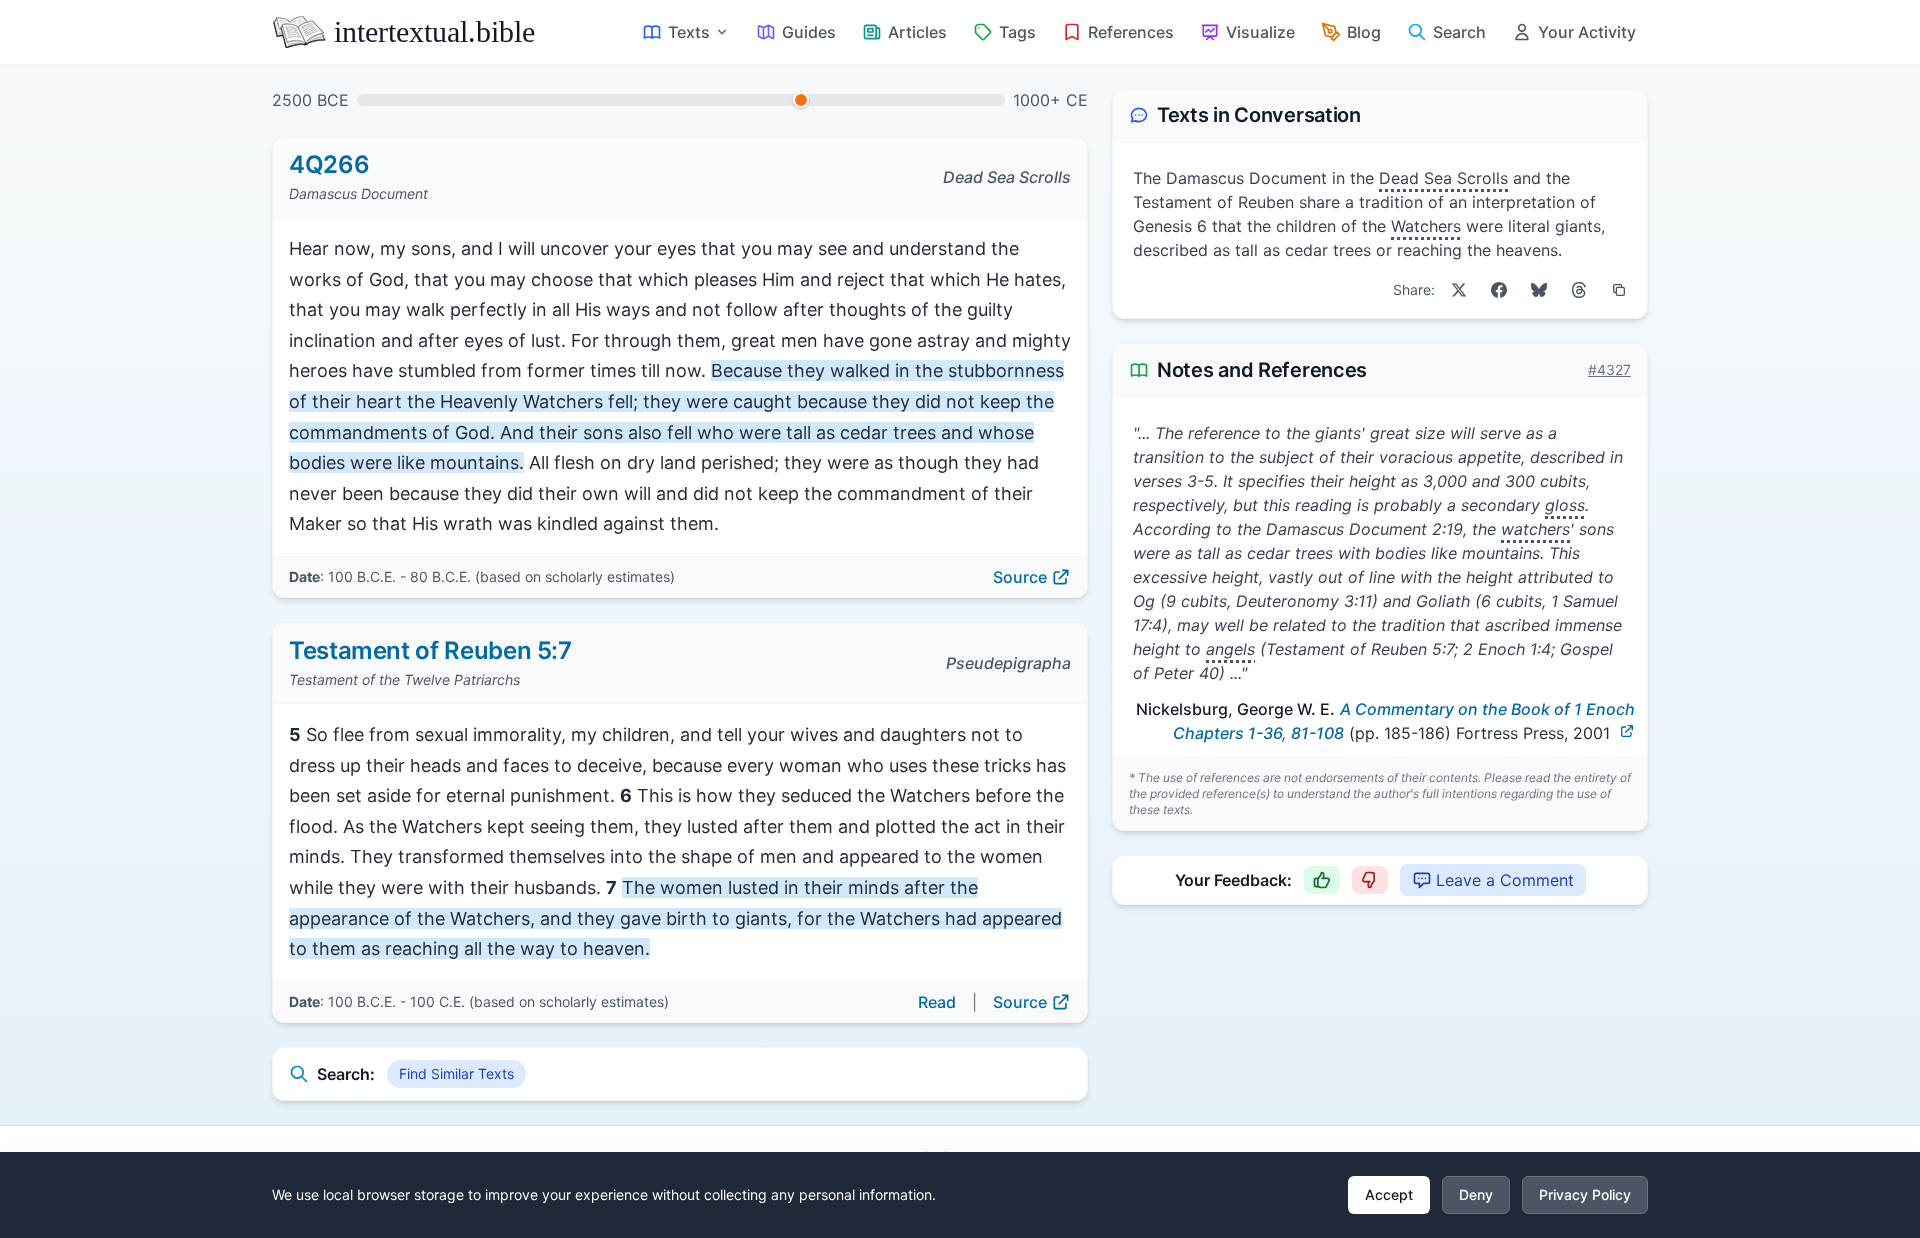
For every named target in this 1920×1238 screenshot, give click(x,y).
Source (1020, 577)
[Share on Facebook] (1499, 290)
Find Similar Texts (456, 1073)
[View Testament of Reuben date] (801, 100)
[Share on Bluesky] (1539, 290)
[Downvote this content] (1370, 880)
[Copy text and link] (1619, 290)
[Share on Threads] (1579, 290)
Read (937, 1002)
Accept (1389, 1194)
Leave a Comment (1505, 880)
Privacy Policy (1585, 1194)
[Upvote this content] (1322, 880)
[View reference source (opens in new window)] (1627, 731)
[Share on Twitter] (1459, 290)
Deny (1476, 1194)
